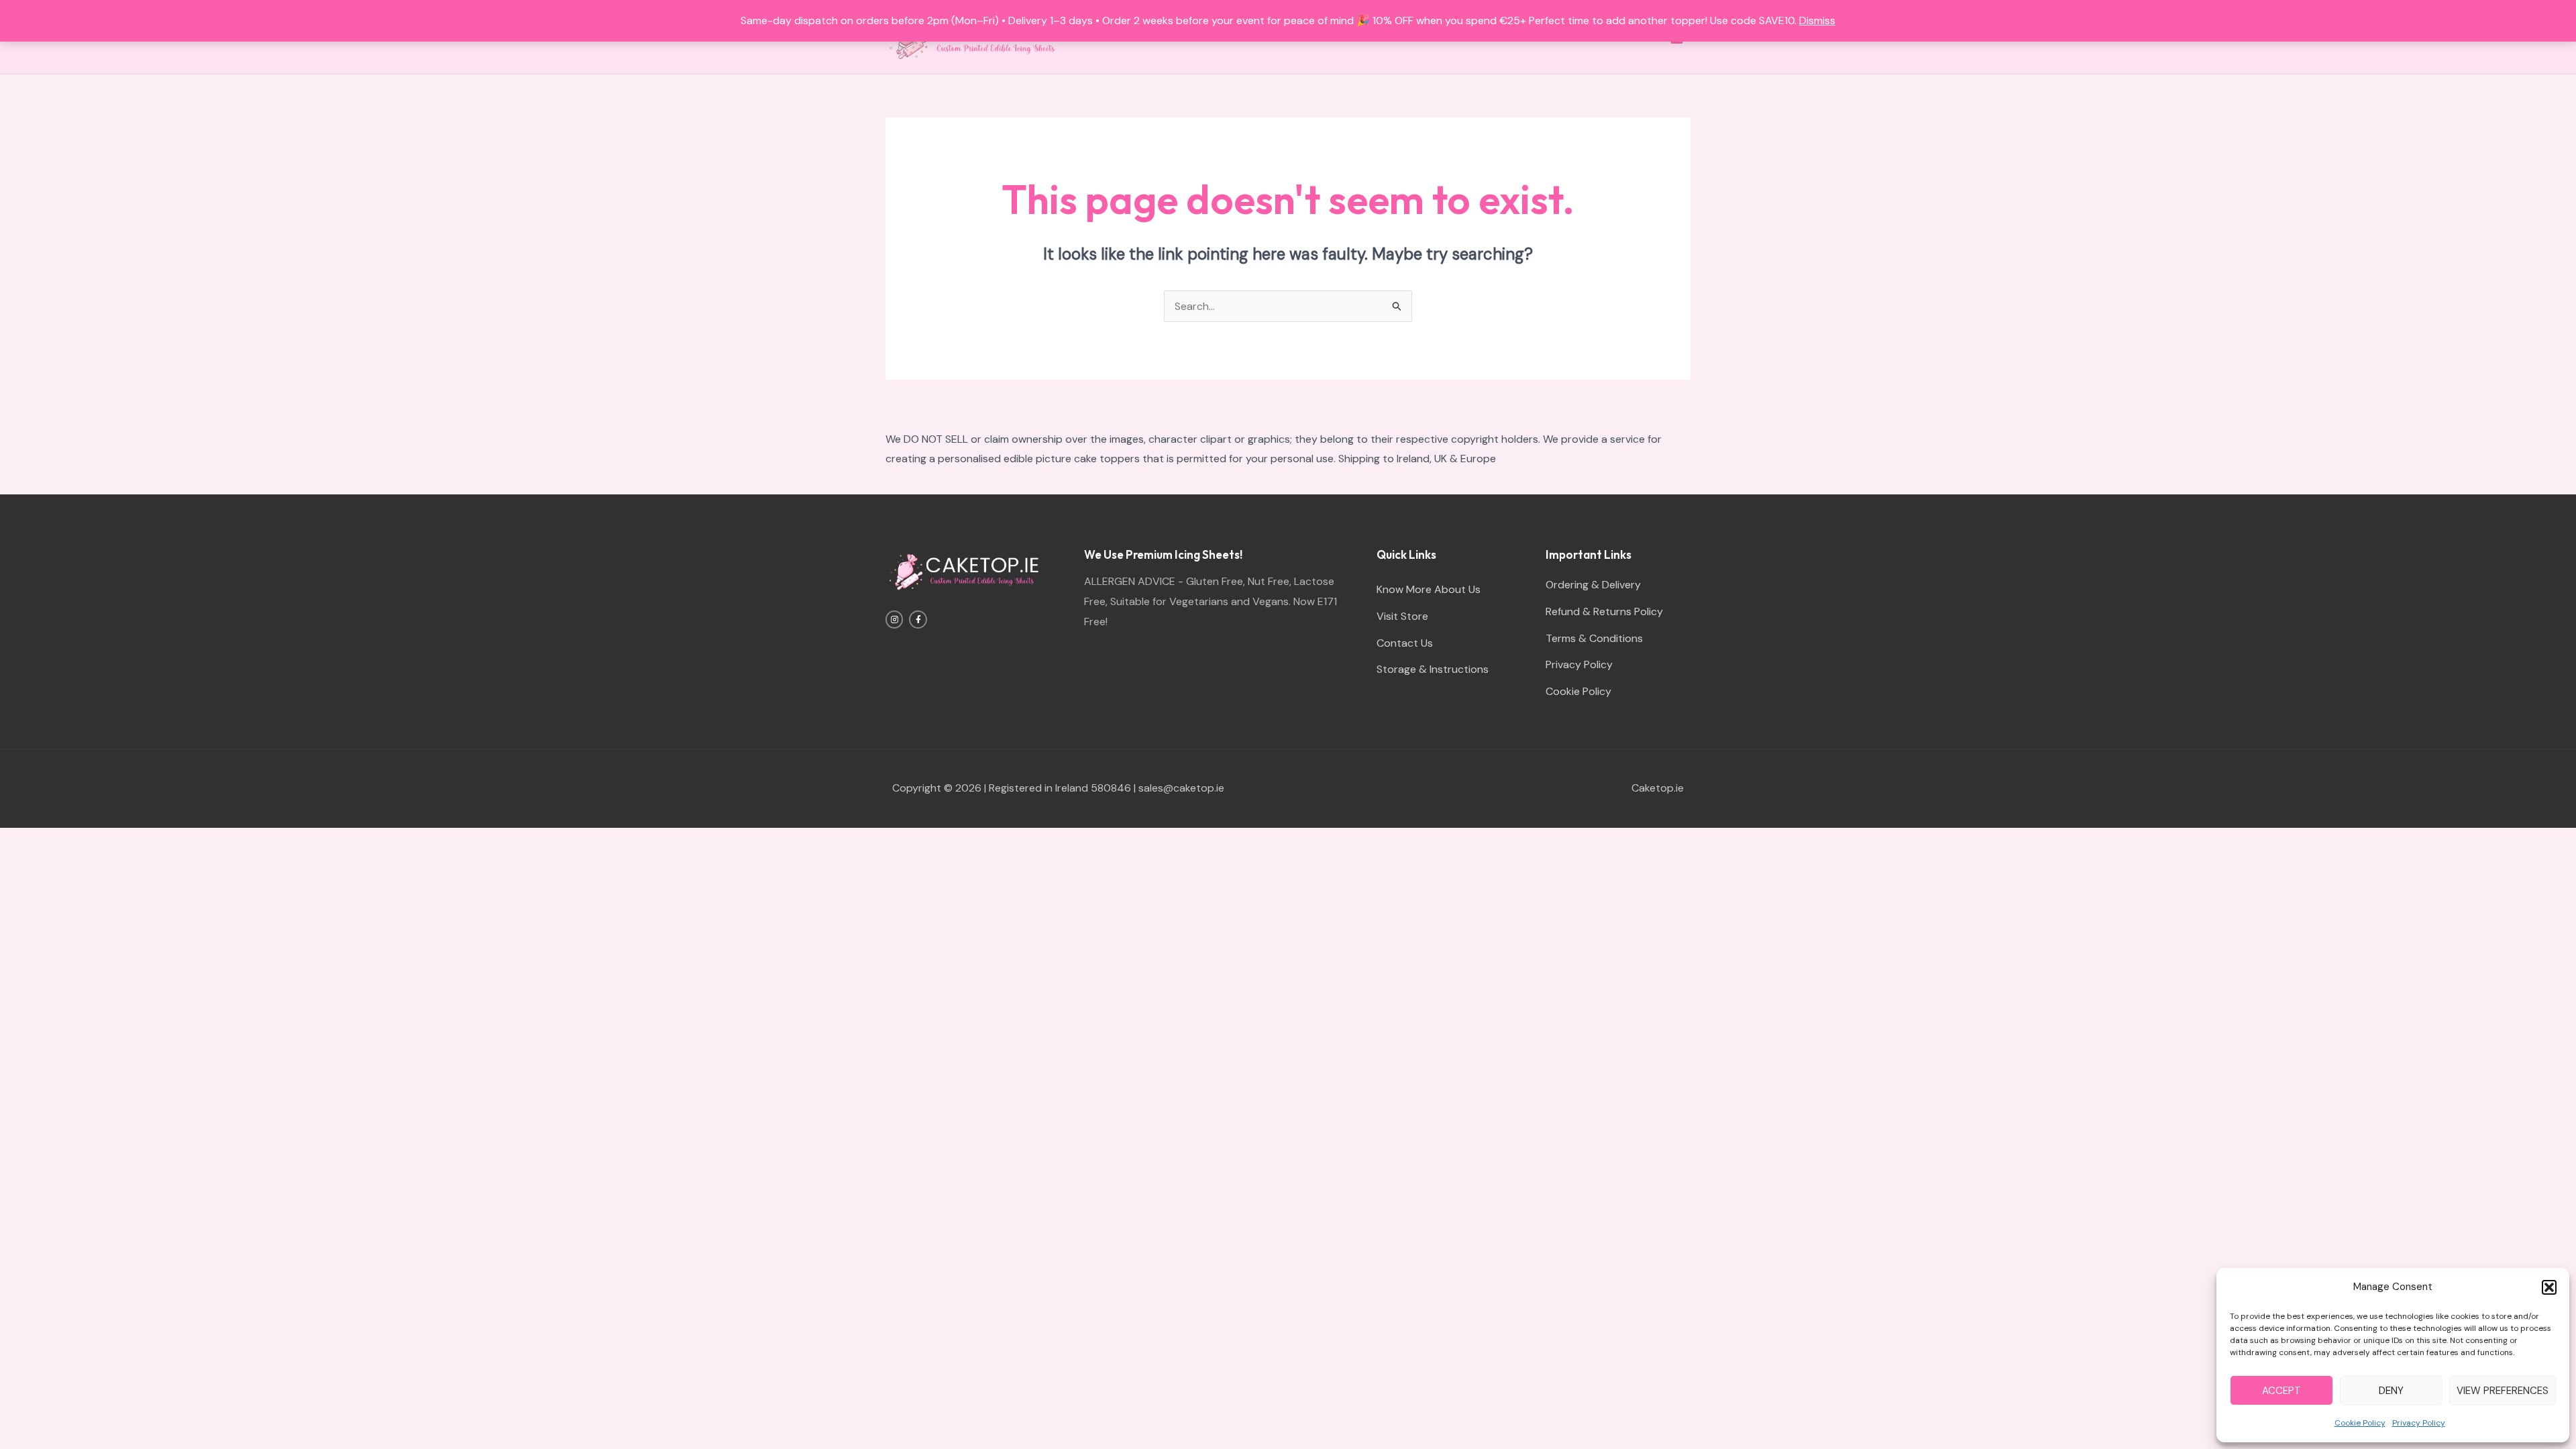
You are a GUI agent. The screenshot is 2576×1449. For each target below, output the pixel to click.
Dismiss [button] (1817, 20)
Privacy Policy (2419, 1423)
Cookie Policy (2360, 1423)
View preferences (2503, 1391)
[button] (2549, 1287)
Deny (2391, 1391)
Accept (2282, 1391)
